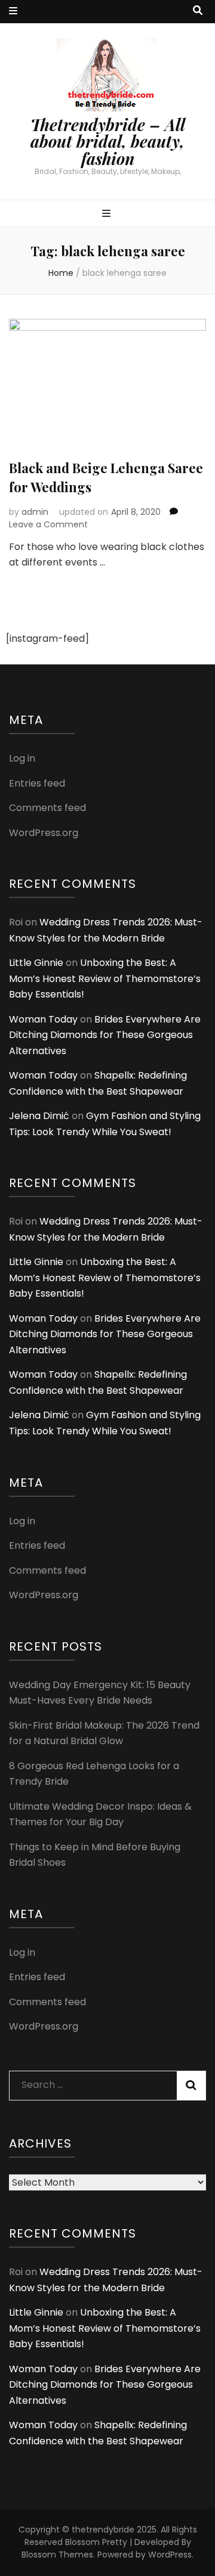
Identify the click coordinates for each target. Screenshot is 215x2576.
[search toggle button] (198, 11)
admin (35, 512)
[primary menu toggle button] (108, 214)
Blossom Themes (57, 2555)
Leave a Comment (48, 524)
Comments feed (47, 808)
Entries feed (37, 783)
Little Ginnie (36, 963)
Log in (22, 758)
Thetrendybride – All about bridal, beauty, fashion (108, 142)
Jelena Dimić (39, 1116)
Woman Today (43, 1019)
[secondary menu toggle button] (13, 12)
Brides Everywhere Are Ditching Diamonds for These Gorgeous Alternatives (105, 1035)
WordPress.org (44, 833)
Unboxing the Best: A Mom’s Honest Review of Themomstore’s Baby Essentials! (105, 978)
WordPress (170, 2555)
